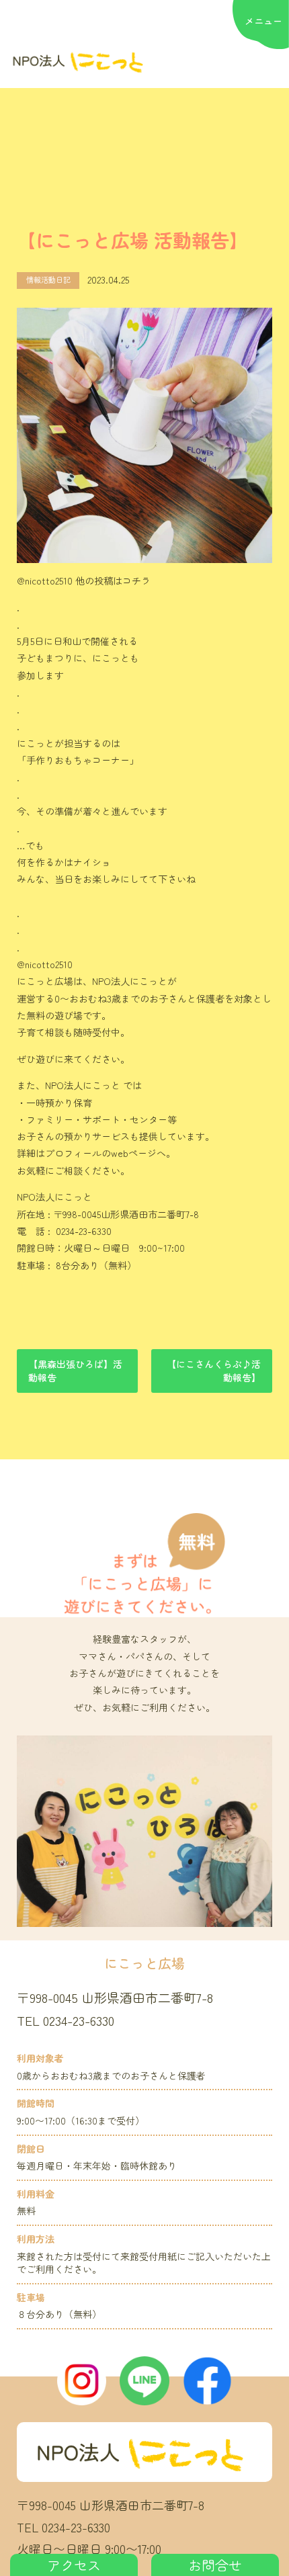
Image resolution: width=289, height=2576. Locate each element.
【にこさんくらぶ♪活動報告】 (214, 1371)
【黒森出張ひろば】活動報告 (75, 1371)
